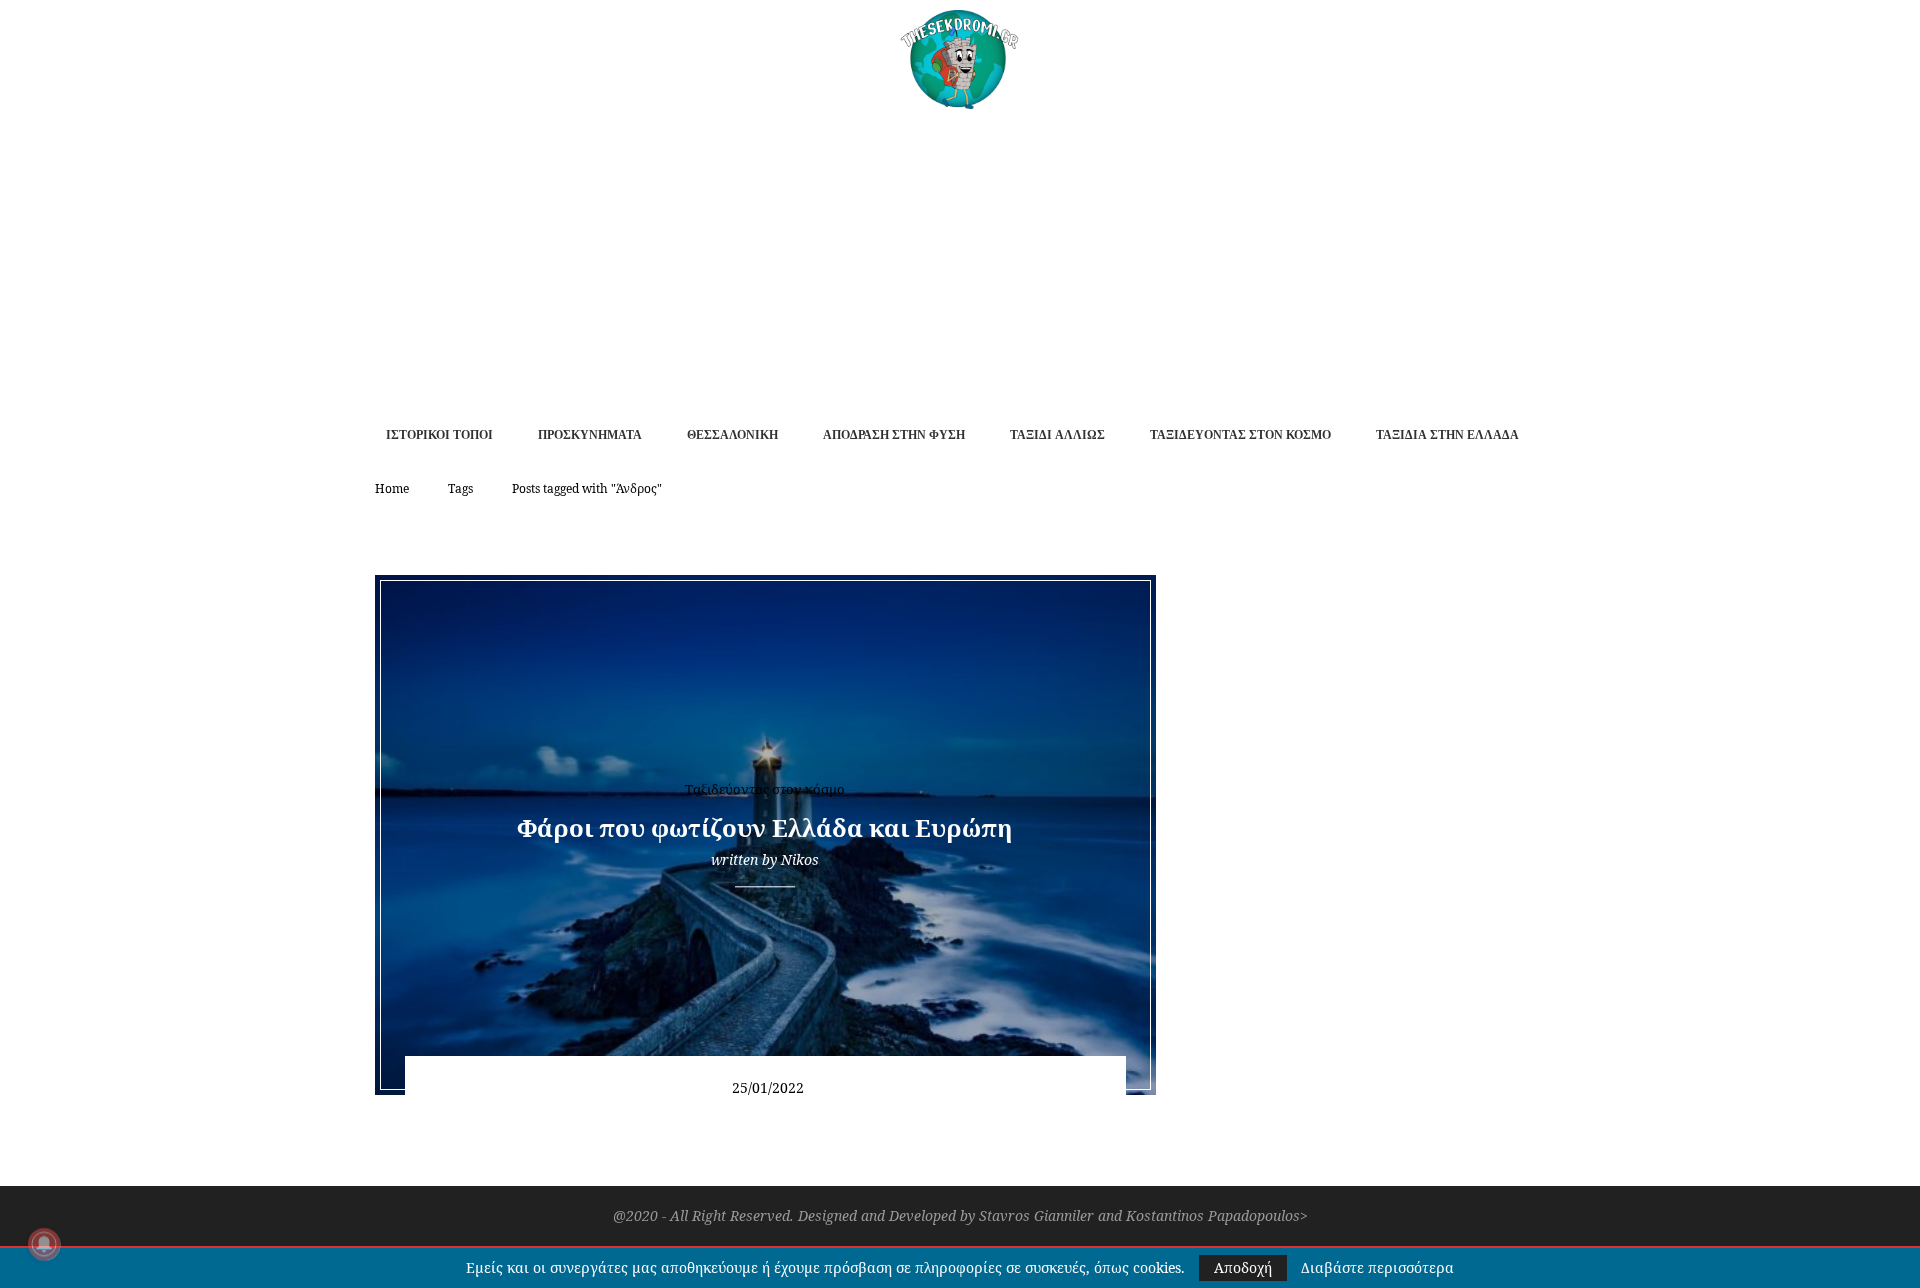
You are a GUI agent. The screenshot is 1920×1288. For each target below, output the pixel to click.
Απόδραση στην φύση (894, 435)
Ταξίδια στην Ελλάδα (1447, 435)
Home (392, 488)
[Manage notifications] (44, 1244)
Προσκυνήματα (590, 435)
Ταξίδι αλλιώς (1057, 435)
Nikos (800, 859)
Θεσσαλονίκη (732, 435)
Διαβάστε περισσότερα (1377, 1268)
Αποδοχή (1243, 1267)
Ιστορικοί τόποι (439, 435)
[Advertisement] (960, 259)
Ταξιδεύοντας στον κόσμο (1240, 435)
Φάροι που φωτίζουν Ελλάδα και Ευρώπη (765, 827)
